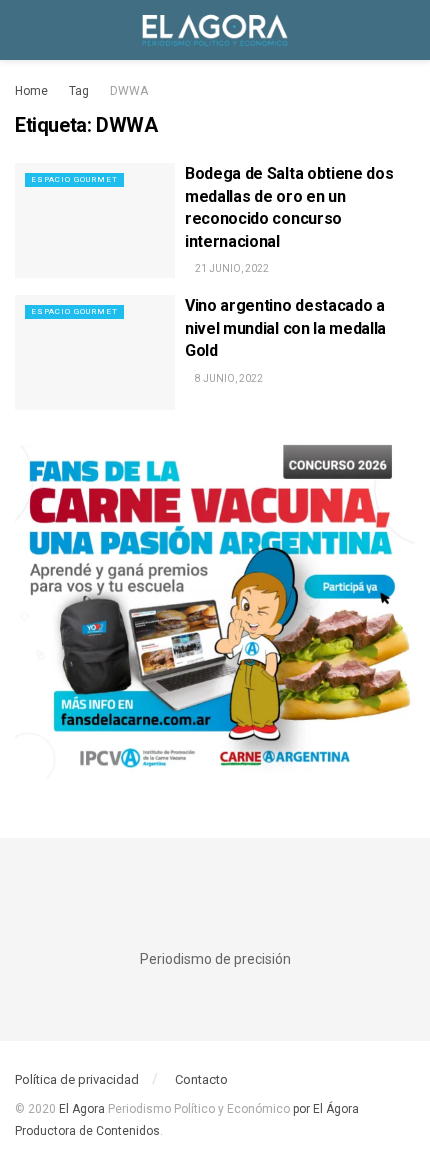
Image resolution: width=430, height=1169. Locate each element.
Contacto (201, 1079)
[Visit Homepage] (214, 30)
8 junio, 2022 (228, 378)
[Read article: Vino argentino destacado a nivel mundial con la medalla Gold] (95, 352)
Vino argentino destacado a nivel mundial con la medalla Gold (285, 328)
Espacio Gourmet (74, 179)
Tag (79, 91)
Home (31, 91)
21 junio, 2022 (231, 268)
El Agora (83, 1109)
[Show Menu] (23, 30)
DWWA (129, 91)
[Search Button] (406, 30)
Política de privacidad (77, 1079)
